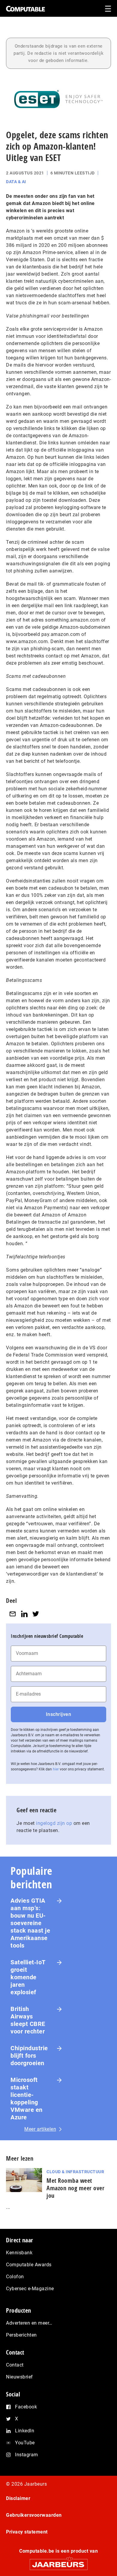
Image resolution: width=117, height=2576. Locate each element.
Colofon (15, 2277)
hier (56, 1769)
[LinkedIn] (24, 1614)
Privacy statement (27, 2532)
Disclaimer (18, 2498)
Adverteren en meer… (29, 2323)
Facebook (26, 2407)
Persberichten (21, 2335)
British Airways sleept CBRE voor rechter (28, 2020)
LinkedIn (25, 2431)
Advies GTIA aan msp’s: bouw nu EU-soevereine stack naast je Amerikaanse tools (30, 1923)
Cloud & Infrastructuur (75, 2172)
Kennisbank (19, 2253)
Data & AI (16, 182)
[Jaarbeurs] (58, 2562)
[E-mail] (13, 1614)
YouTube (25, 2443)
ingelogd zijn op (54, 1823)
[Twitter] (36, 1614)
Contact (15, 2365)
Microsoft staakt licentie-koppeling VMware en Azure (27, 2099)
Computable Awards (29, 2265)
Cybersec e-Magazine (30, 2289)
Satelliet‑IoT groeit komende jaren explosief (28, 1977)
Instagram (27, 2455)
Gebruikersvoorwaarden (34, 2515)
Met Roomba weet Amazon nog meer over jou (75, 2188)
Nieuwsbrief (19, 2377)
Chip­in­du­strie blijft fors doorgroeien (29, 2056)
